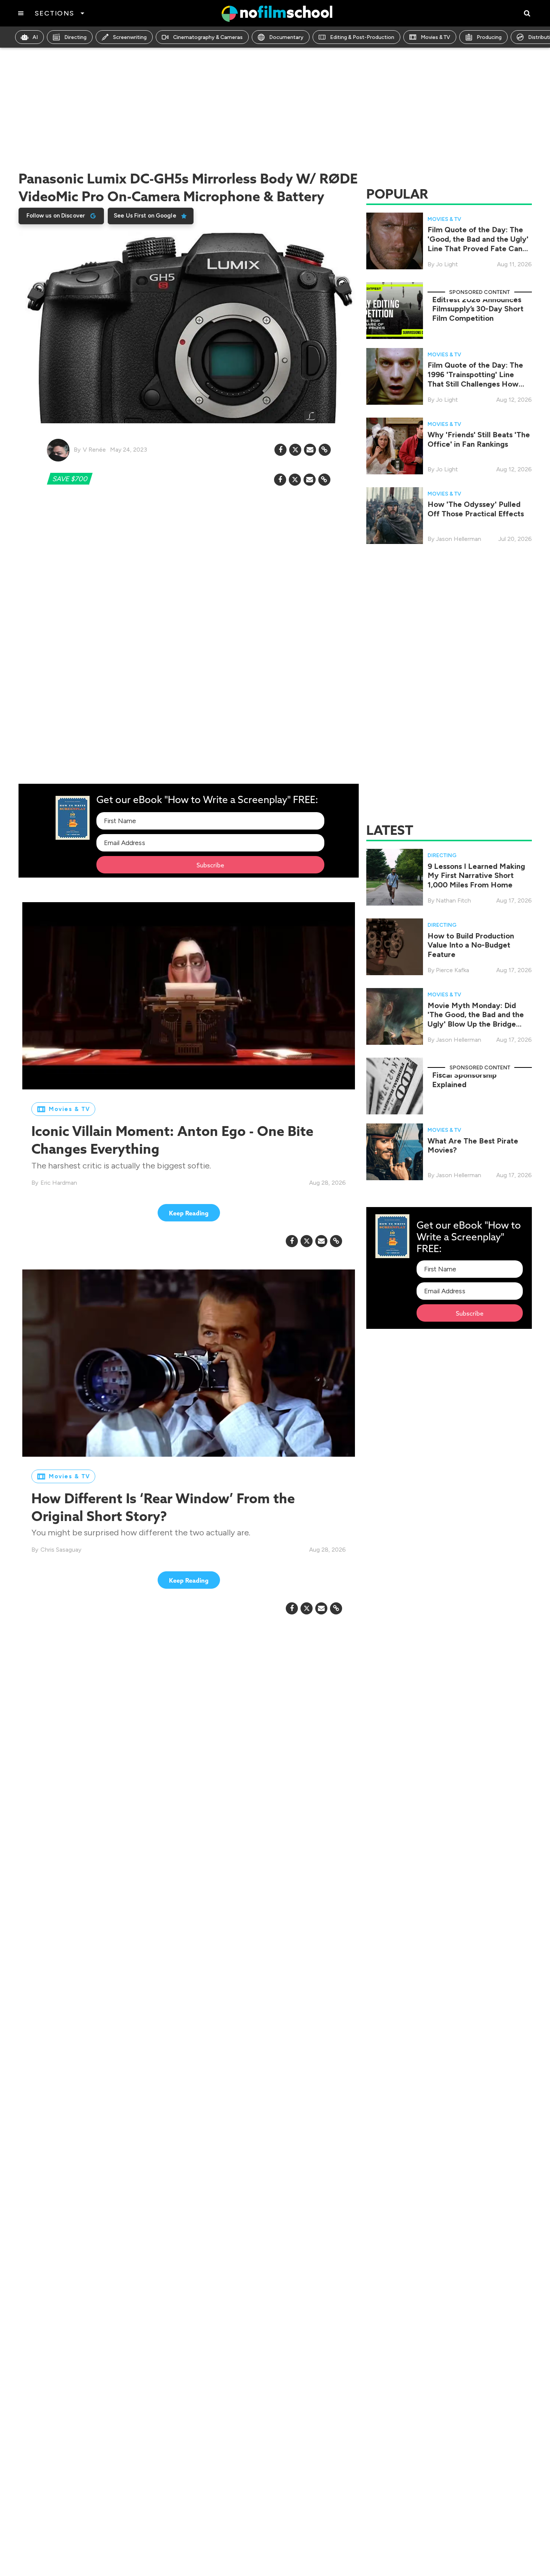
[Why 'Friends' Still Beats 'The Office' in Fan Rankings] (395, 445)
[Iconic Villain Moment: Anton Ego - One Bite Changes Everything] (189, 996)
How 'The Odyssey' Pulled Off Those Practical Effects (476, 509)
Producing (489, 37)
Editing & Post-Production (362, 37)
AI (35, 37)
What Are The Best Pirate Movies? (473, 1145)
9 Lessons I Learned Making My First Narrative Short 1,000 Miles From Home (476, 875)
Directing (75, 37)
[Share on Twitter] (295, 450)
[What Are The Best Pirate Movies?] (395, 1151)
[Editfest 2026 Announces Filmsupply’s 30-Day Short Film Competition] (395, 310)
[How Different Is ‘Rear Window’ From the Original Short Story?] (189, 1363)
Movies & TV (435, 37)
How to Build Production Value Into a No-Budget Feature (471, 945)
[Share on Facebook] (280, 450)
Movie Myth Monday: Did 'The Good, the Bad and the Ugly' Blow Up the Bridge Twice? (476, 1019)
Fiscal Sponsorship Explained (464, 1079)
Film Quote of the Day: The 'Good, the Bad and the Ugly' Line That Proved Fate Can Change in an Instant (478, 244)
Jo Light (447, 264)
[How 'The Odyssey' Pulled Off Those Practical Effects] (395, 515)
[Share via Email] (310, 450)
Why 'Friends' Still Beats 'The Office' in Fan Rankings (479, 439)
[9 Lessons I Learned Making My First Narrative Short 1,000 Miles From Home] (395, 877)
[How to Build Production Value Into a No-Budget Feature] (395, 946)
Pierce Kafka (452, 970)
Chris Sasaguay (61, 1550)
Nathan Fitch (453, 900)
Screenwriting (130, 37)
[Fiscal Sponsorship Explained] (395, 1085)
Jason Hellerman (459, 539)
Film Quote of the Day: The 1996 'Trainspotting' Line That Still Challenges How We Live (475, 379)
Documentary (286, 37)
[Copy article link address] (325, 450)
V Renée (94, 450)
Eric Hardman (59, 1182)
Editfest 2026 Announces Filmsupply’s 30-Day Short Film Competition (478, 309)
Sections (55, 13)
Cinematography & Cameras (208, 37)
